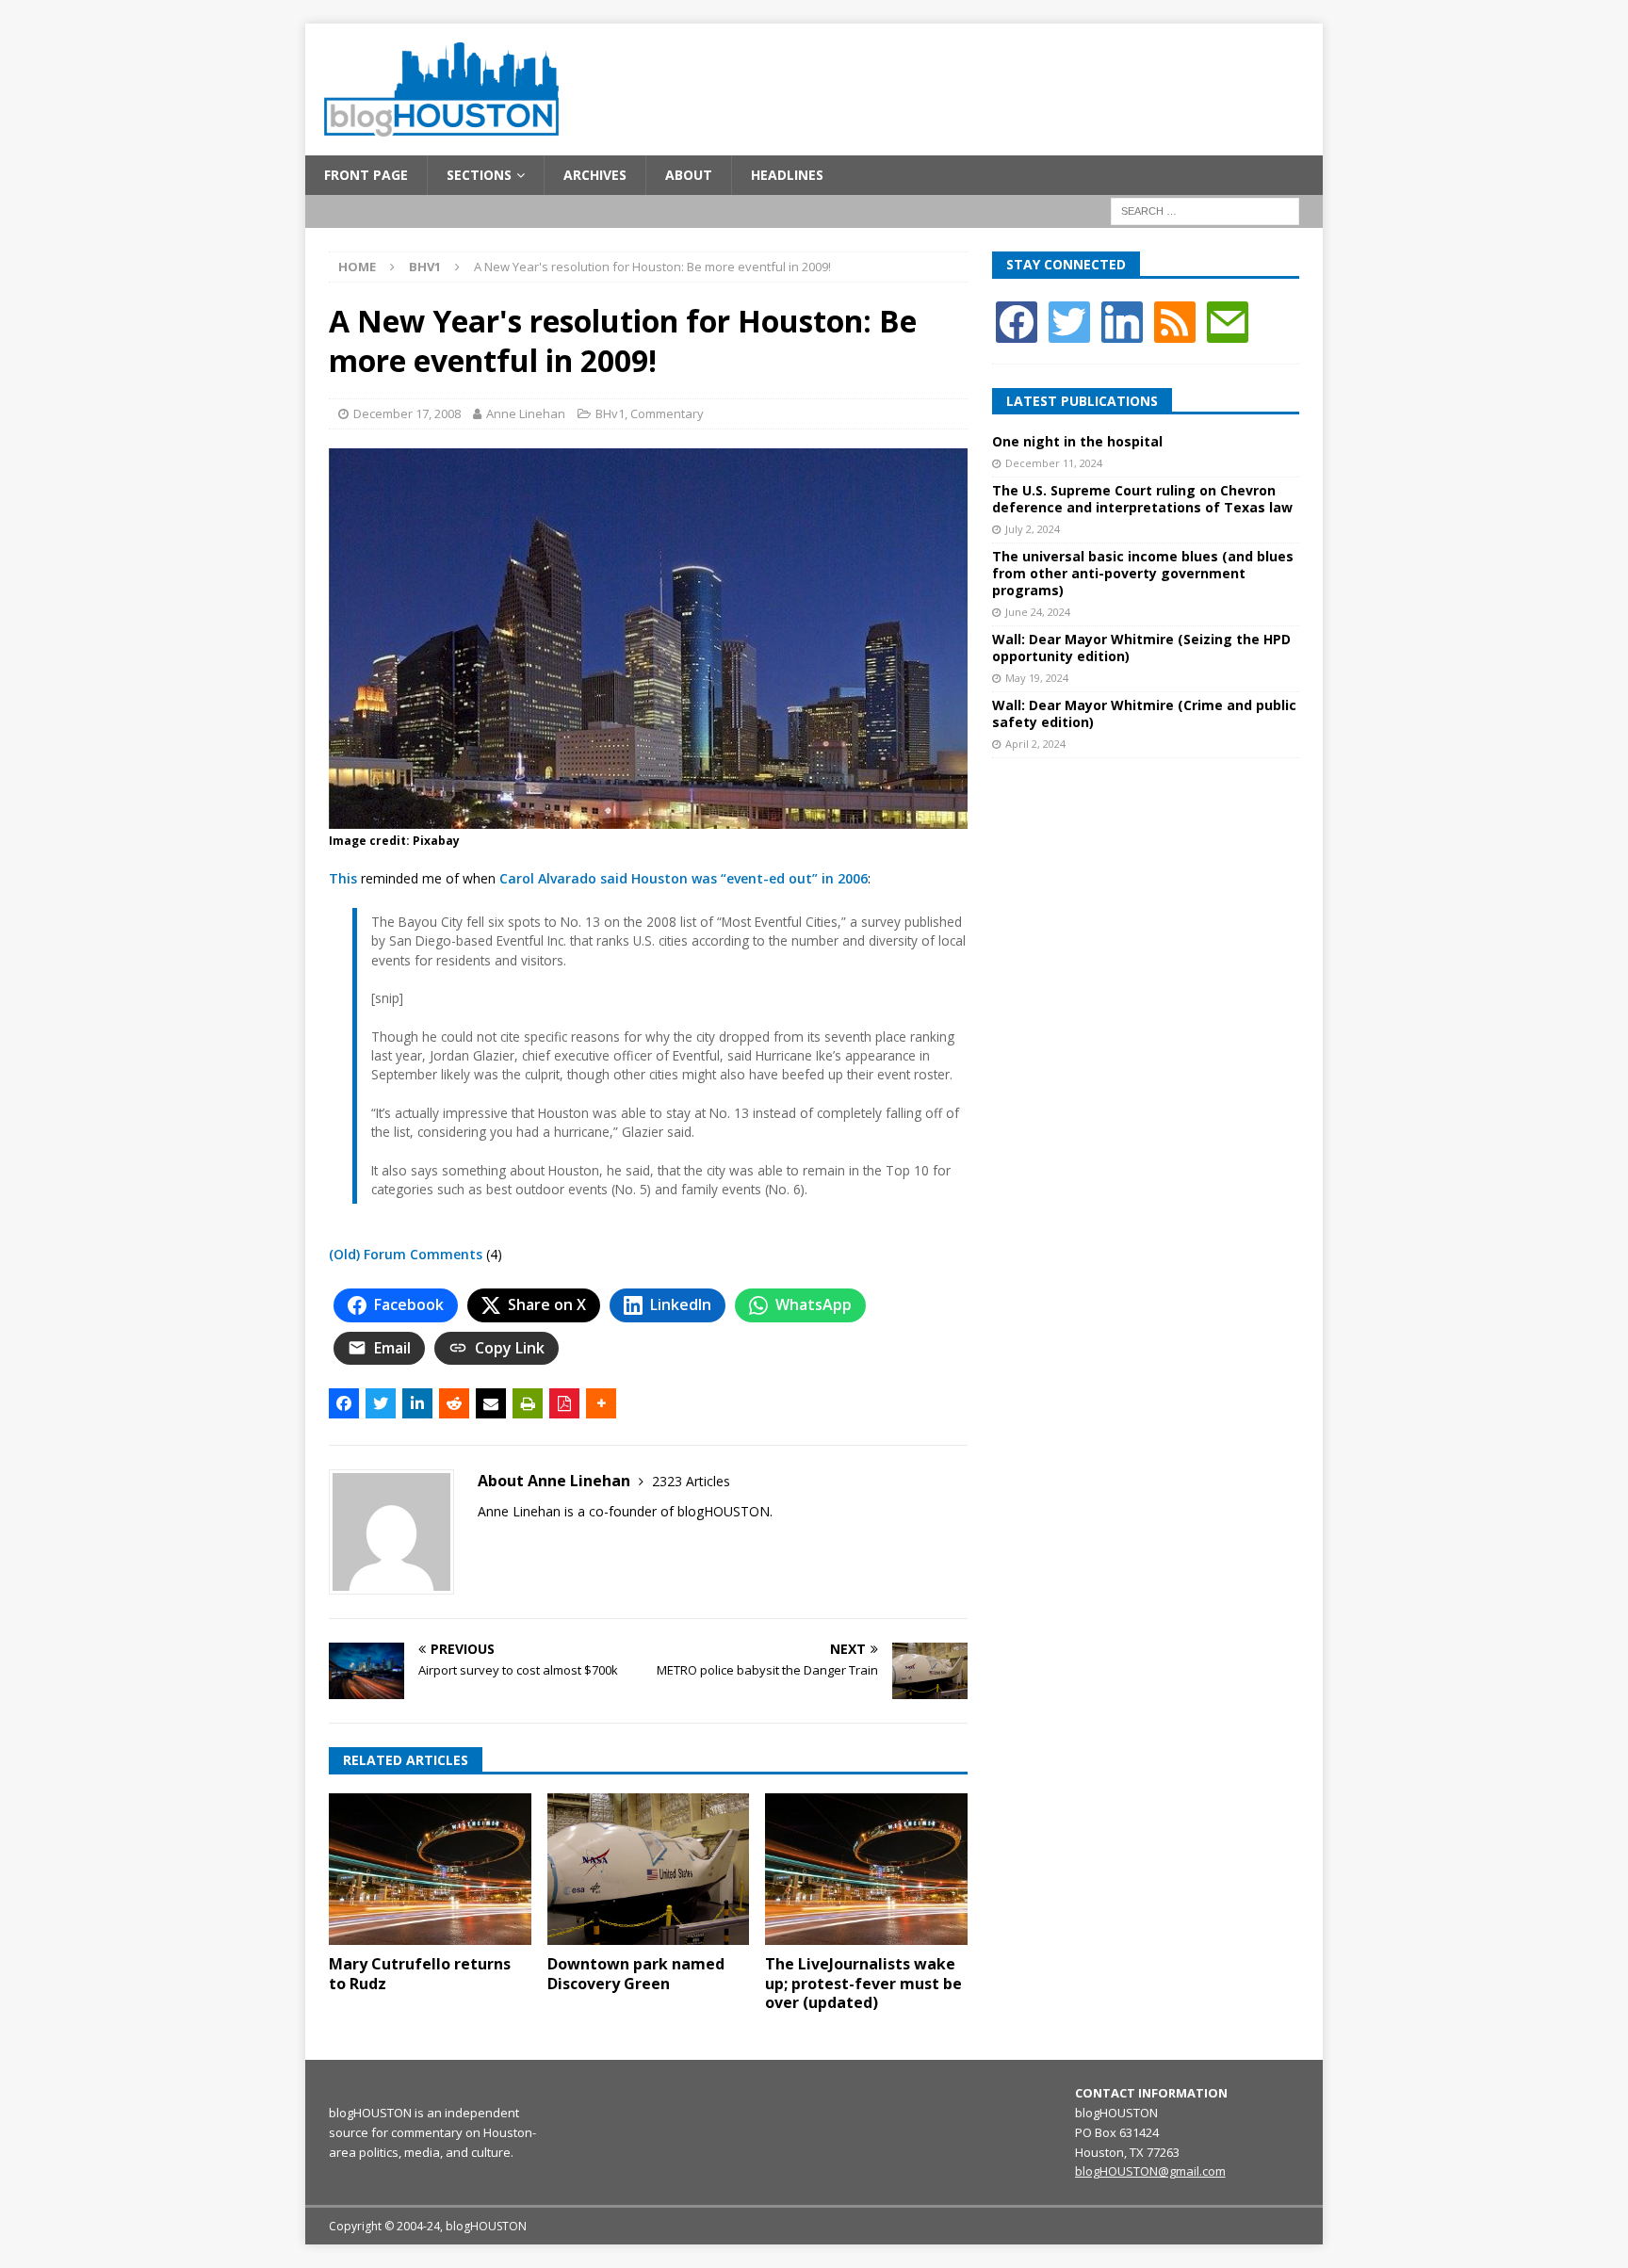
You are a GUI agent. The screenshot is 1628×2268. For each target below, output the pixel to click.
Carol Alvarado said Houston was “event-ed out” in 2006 (684, 878)
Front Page (366, 175)
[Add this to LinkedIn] (417, 1403)
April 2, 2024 (1035, 744)
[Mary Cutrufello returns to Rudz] (430, 1869)
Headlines (787, 175)
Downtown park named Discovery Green (636, 1974)
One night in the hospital (1077, 441)
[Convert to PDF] (564, 1403)
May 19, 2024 (1037, 678)
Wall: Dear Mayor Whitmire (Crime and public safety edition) (1144, 713)
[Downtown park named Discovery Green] (649, 1869)
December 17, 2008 (407, 413)
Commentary (667, 413)
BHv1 (610, 413)
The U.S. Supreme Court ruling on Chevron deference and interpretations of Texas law (1142, 499)
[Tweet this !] (381, 1403)
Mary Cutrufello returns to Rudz (420, 1974)
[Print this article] (528, 1403)
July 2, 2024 (1033, 529)
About (689, 175)
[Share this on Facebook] (344, 1403)
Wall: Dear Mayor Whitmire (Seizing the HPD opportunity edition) (1141, 648)
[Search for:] (1205, 211)
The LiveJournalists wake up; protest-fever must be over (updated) (863, 1984)
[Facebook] (1017, 320)
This (343, 878)
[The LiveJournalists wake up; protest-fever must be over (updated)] (866, 1869)
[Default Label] (1175, 320)
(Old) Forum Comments (406, 1254)
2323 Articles (691, 1481)
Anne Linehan (526, 413)
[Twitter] (1069, 320)
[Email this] (491, 1403)
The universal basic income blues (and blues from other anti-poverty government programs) (1143, 573)
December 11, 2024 (1054, 463)
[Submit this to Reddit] (454, 1403)
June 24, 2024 (1038, 612)
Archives (595, 175)
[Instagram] (1122, 320)
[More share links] (601, 1403)
